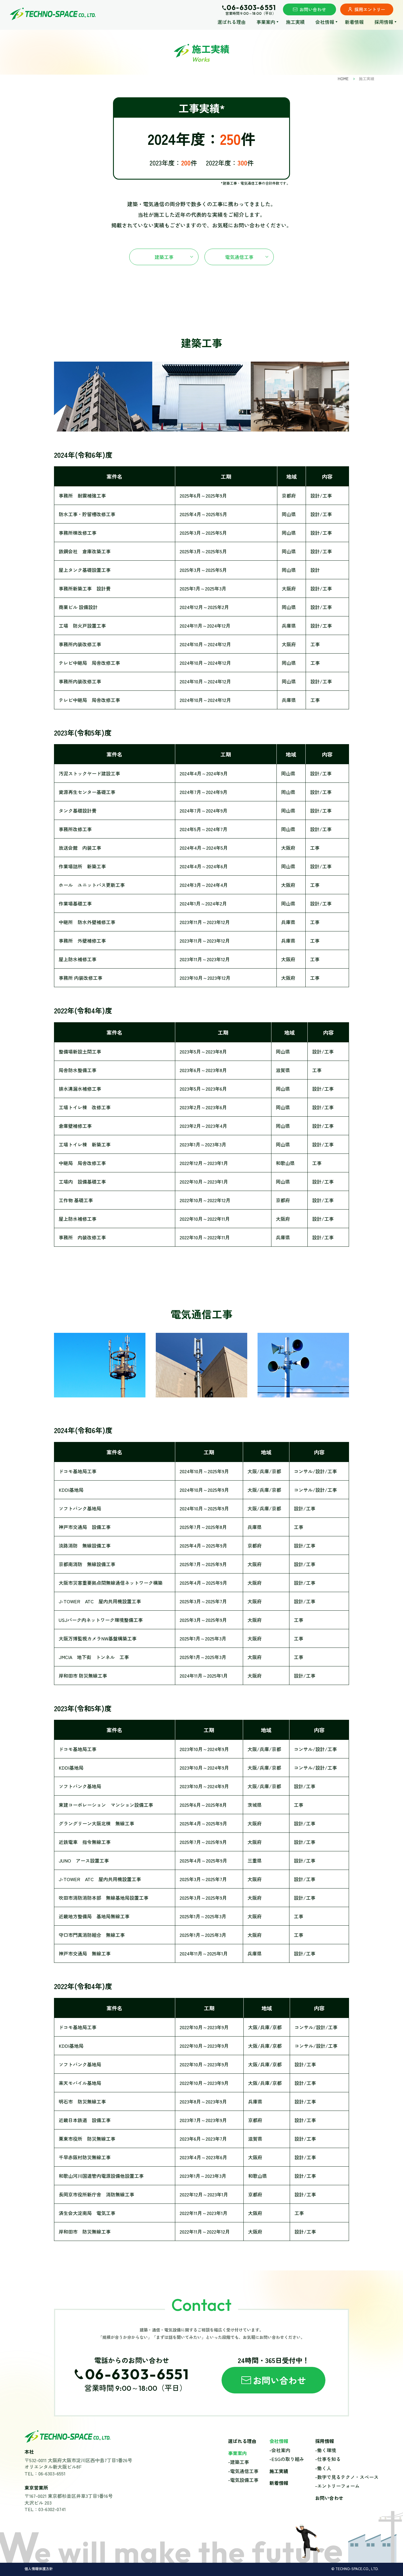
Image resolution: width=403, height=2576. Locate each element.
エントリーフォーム (338, 2486)
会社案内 (281, 2450)
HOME (343, 79)
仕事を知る (329, 2459)
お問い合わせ (313, 9)
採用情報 (325, 2441)
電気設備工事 (244, 2480)
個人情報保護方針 (39, 2569)
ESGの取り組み (288, 2459)
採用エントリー (370, 9)
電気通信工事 (239, 257)
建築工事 (164, 257)
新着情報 (354, 22)
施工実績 (295, 22)
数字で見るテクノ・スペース (348, 2477)
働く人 (324, 2468)
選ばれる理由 (232, 22)
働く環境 (327, 2450)
